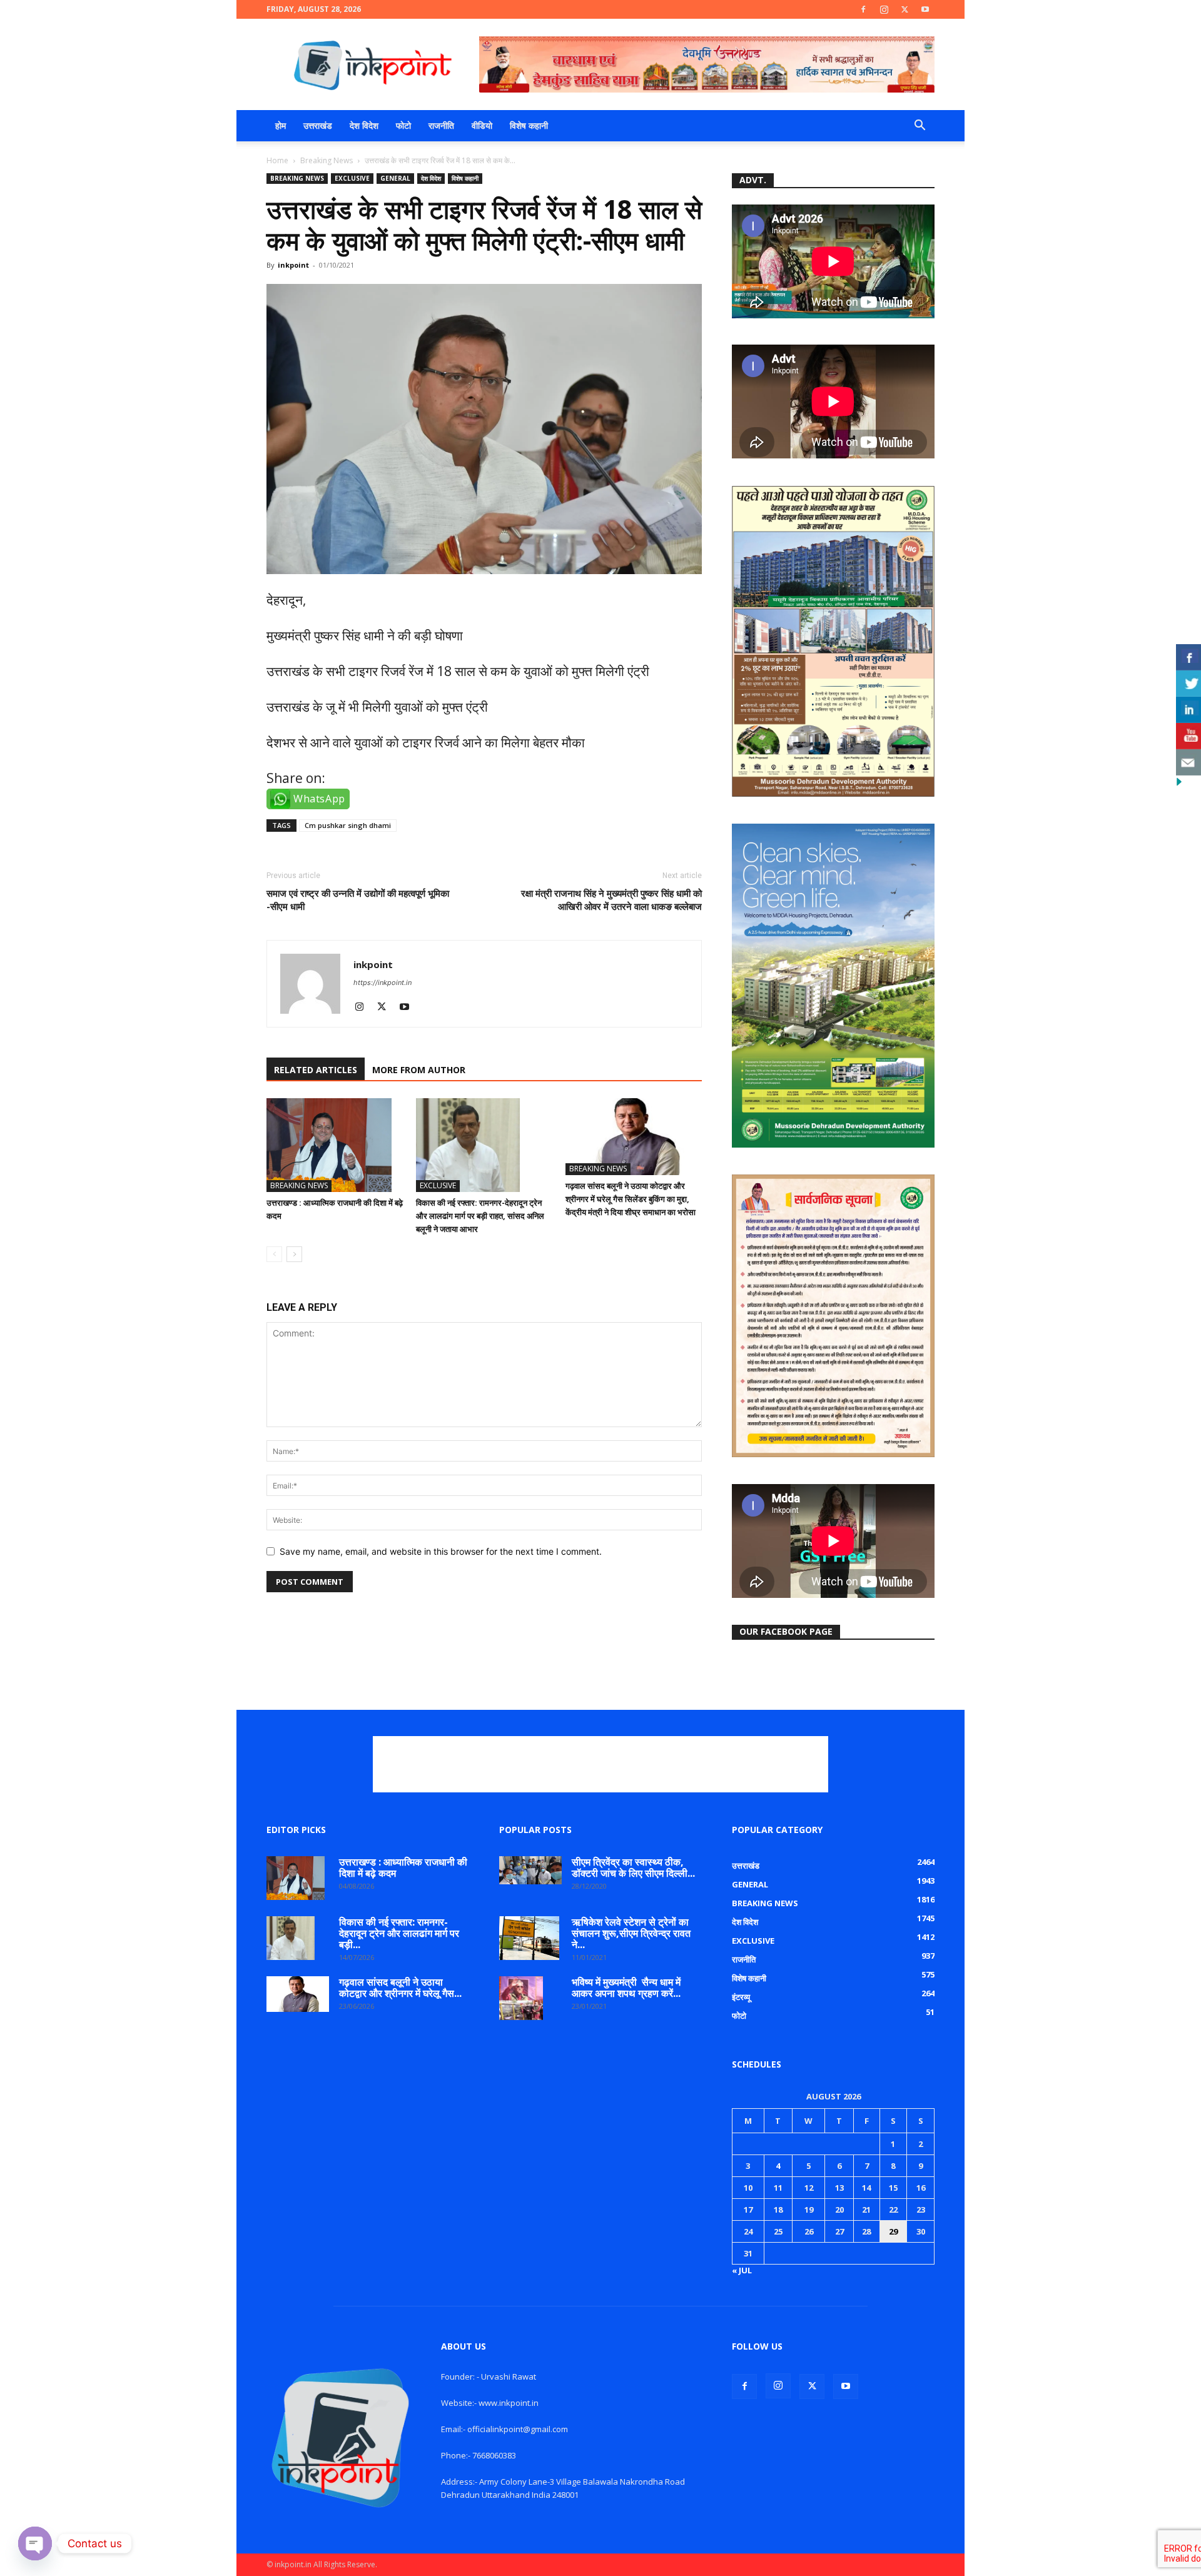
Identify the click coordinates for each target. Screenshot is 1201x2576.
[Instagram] (884, 9)
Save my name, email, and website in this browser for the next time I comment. (441, 1551)
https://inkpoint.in (383, 982)
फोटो (403, 125)
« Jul (742, 2270)
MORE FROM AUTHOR (419, 1070)
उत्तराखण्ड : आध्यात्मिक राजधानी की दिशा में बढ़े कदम (403, 1867)
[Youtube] (925, 9)
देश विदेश (364, 125)
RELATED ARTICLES (316, 1070)
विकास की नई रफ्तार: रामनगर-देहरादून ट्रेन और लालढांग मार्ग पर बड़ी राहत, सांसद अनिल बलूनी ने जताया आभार (480, 1216)
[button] (920, 127)
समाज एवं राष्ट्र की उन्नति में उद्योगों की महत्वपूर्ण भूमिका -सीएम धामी (358, 900)
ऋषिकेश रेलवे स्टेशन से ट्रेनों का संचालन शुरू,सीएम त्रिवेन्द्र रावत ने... (631, 1933)
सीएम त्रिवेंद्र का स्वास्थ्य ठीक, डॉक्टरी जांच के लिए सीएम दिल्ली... (633, 1867)
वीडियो (482, 125)
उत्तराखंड (318, 125)
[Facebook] (863, 9)
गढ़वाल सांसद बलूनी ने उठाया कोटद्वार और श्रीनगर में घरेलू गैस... (400, 1988)
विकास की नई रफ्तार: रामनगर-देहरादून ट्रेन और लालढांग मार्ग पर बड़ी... (399, 1933)
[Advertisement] (600, 1764)
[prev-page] (274, 1254)
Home (277, 160)
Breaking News (327, 160)
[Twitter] (905, 9)
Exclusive (352, 178)
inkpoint (293, 265)
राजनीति (441, 125)
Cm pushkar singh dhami (348, 825)
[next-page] (294, 1254)
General (395, 178)
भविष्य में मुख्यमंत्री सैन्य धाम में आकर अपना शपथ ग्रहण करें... (626, 1988)
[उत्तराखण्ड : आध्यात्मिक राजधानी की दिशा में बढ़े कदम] (335, 1145)
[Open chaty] (35, 2543)
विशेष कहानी (529, 125)
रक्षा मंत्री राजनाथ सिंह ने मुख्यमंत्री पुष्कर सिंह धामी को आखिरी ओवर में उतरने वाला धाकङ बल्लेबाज (611, 900)
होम (281, 125)
